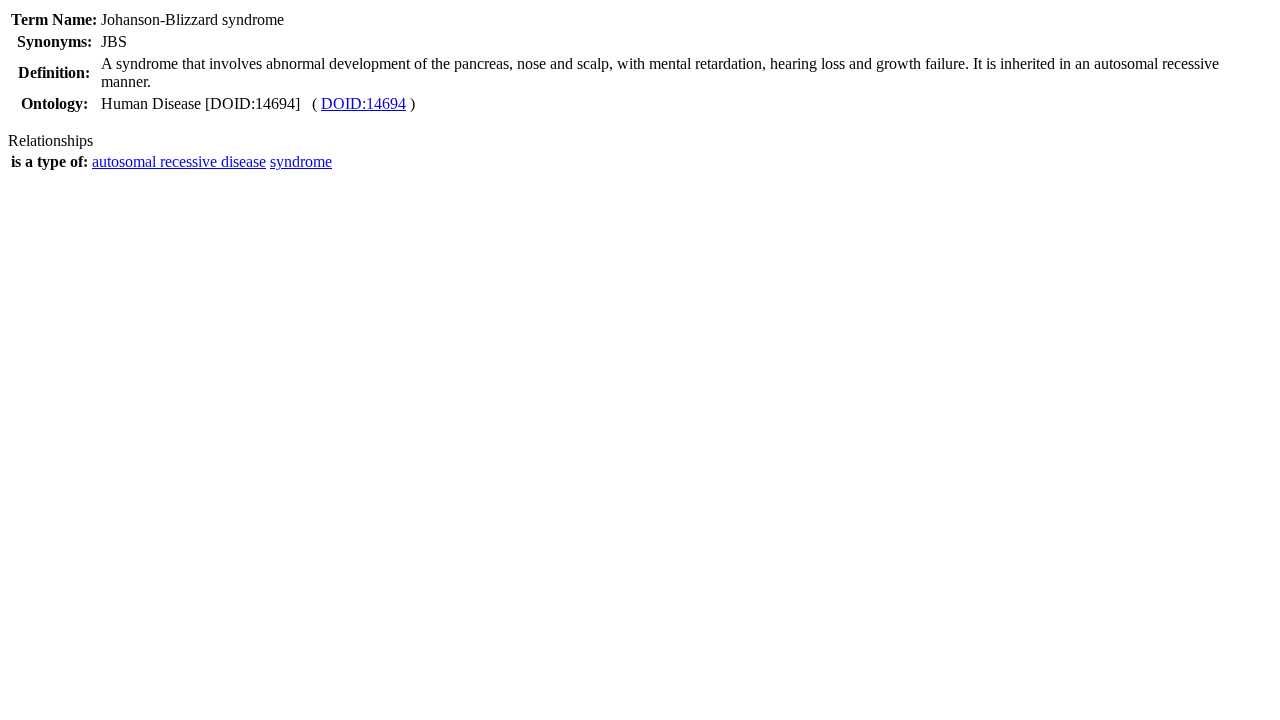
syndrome (301, 161)
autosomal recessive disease (179, 161)
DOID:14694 (363, 103)
